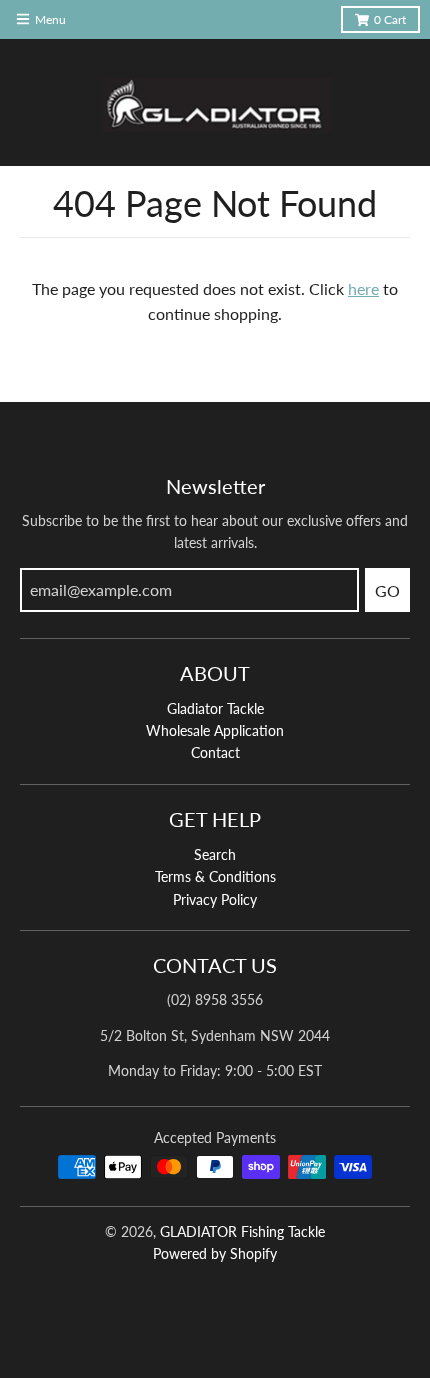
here (363, 288)
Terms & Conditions (215, 876)
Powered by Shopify (215, 1253)
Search (215, 854)
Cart (390, 19)
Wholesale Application (215, 730)
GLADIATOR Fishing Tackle (242, 1231)
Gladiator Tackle (215, 708)
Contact (215, 752)
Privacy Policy (215, 899)
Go (387, 590)
